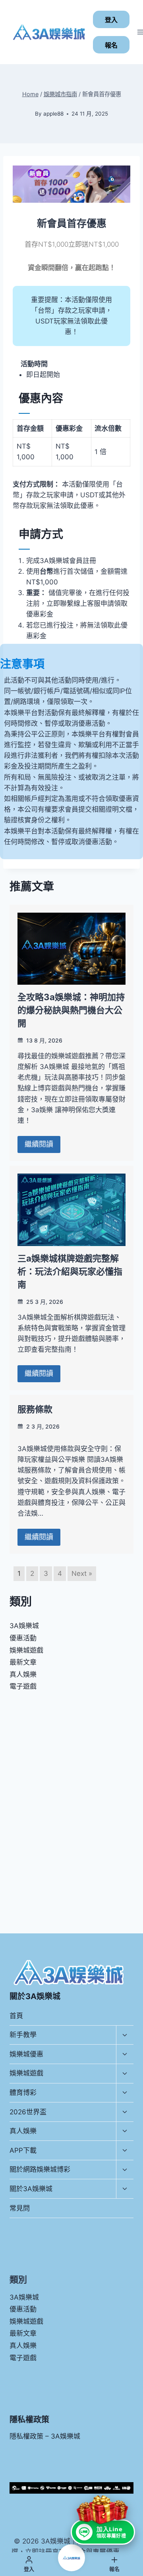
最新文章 (23, 1662)
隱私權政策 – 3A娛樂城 (45, 2436)
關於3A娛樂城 (31, 2189)
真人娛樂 (23, 1674)
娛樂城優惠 (26, 2054)
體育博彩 (23, 2093)
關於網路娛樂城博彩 (40, 2169)
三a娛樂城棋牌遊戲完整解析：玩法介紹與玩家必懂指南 (70, 1271)
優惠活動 (23, 1638)
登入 (111, 20)
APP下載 (23, 2150)
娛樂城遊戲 (26, 1650)
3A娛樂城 (24, 1626)
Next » (82, 1573)
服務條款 (35, 1409)
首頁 (16, 2016)
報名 (111, 45)
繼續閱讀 (39, 1144)
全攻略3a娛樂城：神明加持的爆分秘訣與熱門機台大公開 (71, 1010)
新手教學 (23, 2035)
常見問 (20, 2208)
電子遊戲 (23, 1686)
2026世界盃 (28, 2112)
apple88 (53, 114)
